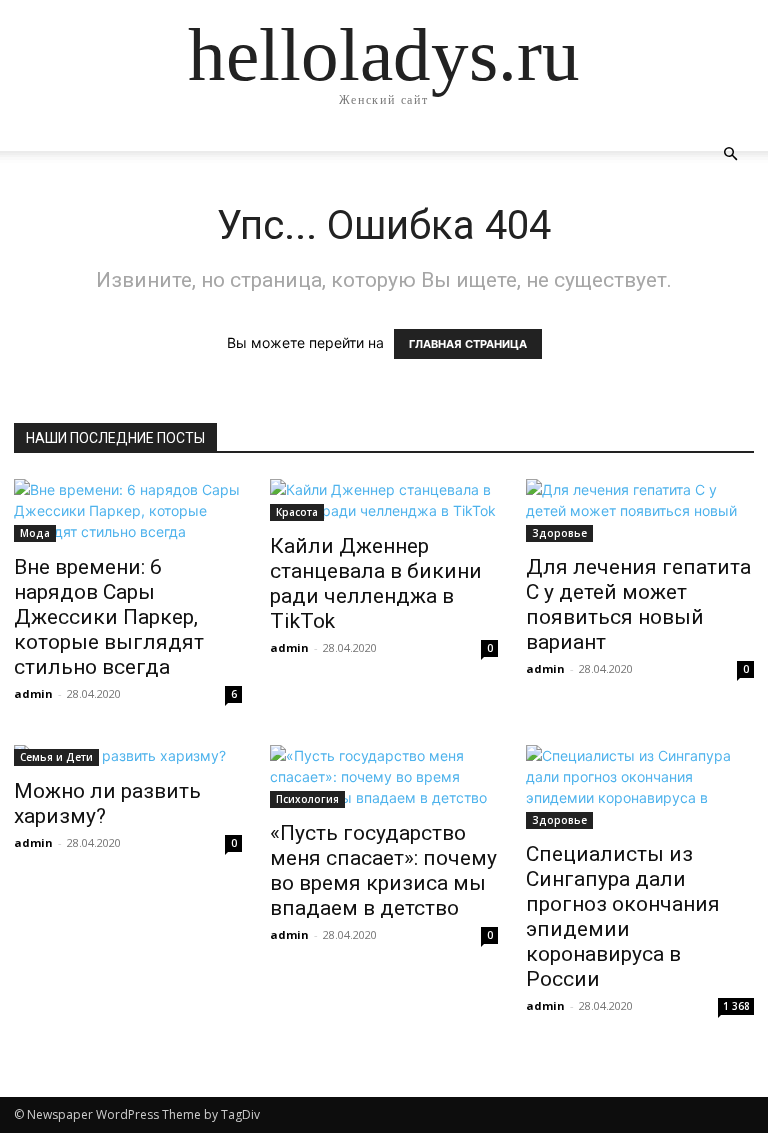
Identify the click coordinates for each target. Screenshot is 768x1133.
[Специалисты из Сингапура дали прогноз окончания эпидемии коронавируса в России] (640, 787)
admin (33, 693)
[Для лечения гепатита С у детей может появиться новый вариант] (640, 510)
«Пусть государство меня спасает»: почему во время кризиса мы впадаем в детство (383, 870)
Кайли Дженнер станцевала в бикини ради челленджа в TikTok (376, 583)
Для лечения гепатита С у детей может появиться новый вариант (638, 604)
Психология (307, 799)
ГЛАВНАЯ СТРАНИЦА (468, 344)
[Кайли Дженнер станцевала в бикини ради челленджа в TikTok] (384, 500)
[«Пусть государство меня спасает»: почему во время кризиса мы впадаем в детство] (384, 776)
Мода (35, 533)
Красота (297, 512)
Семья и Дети (56, 757)
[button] (730, 154)
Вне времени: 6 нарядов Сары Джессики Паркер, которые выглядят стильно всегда (109, 617)
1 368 (736, 1006)
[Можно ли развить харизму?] (128, 755)
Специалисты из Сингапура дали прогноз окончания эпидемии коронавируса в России (623, 916)
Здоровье (559, 533)
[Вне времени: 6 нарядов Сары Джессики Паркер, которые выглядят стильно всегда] (128, 510)
